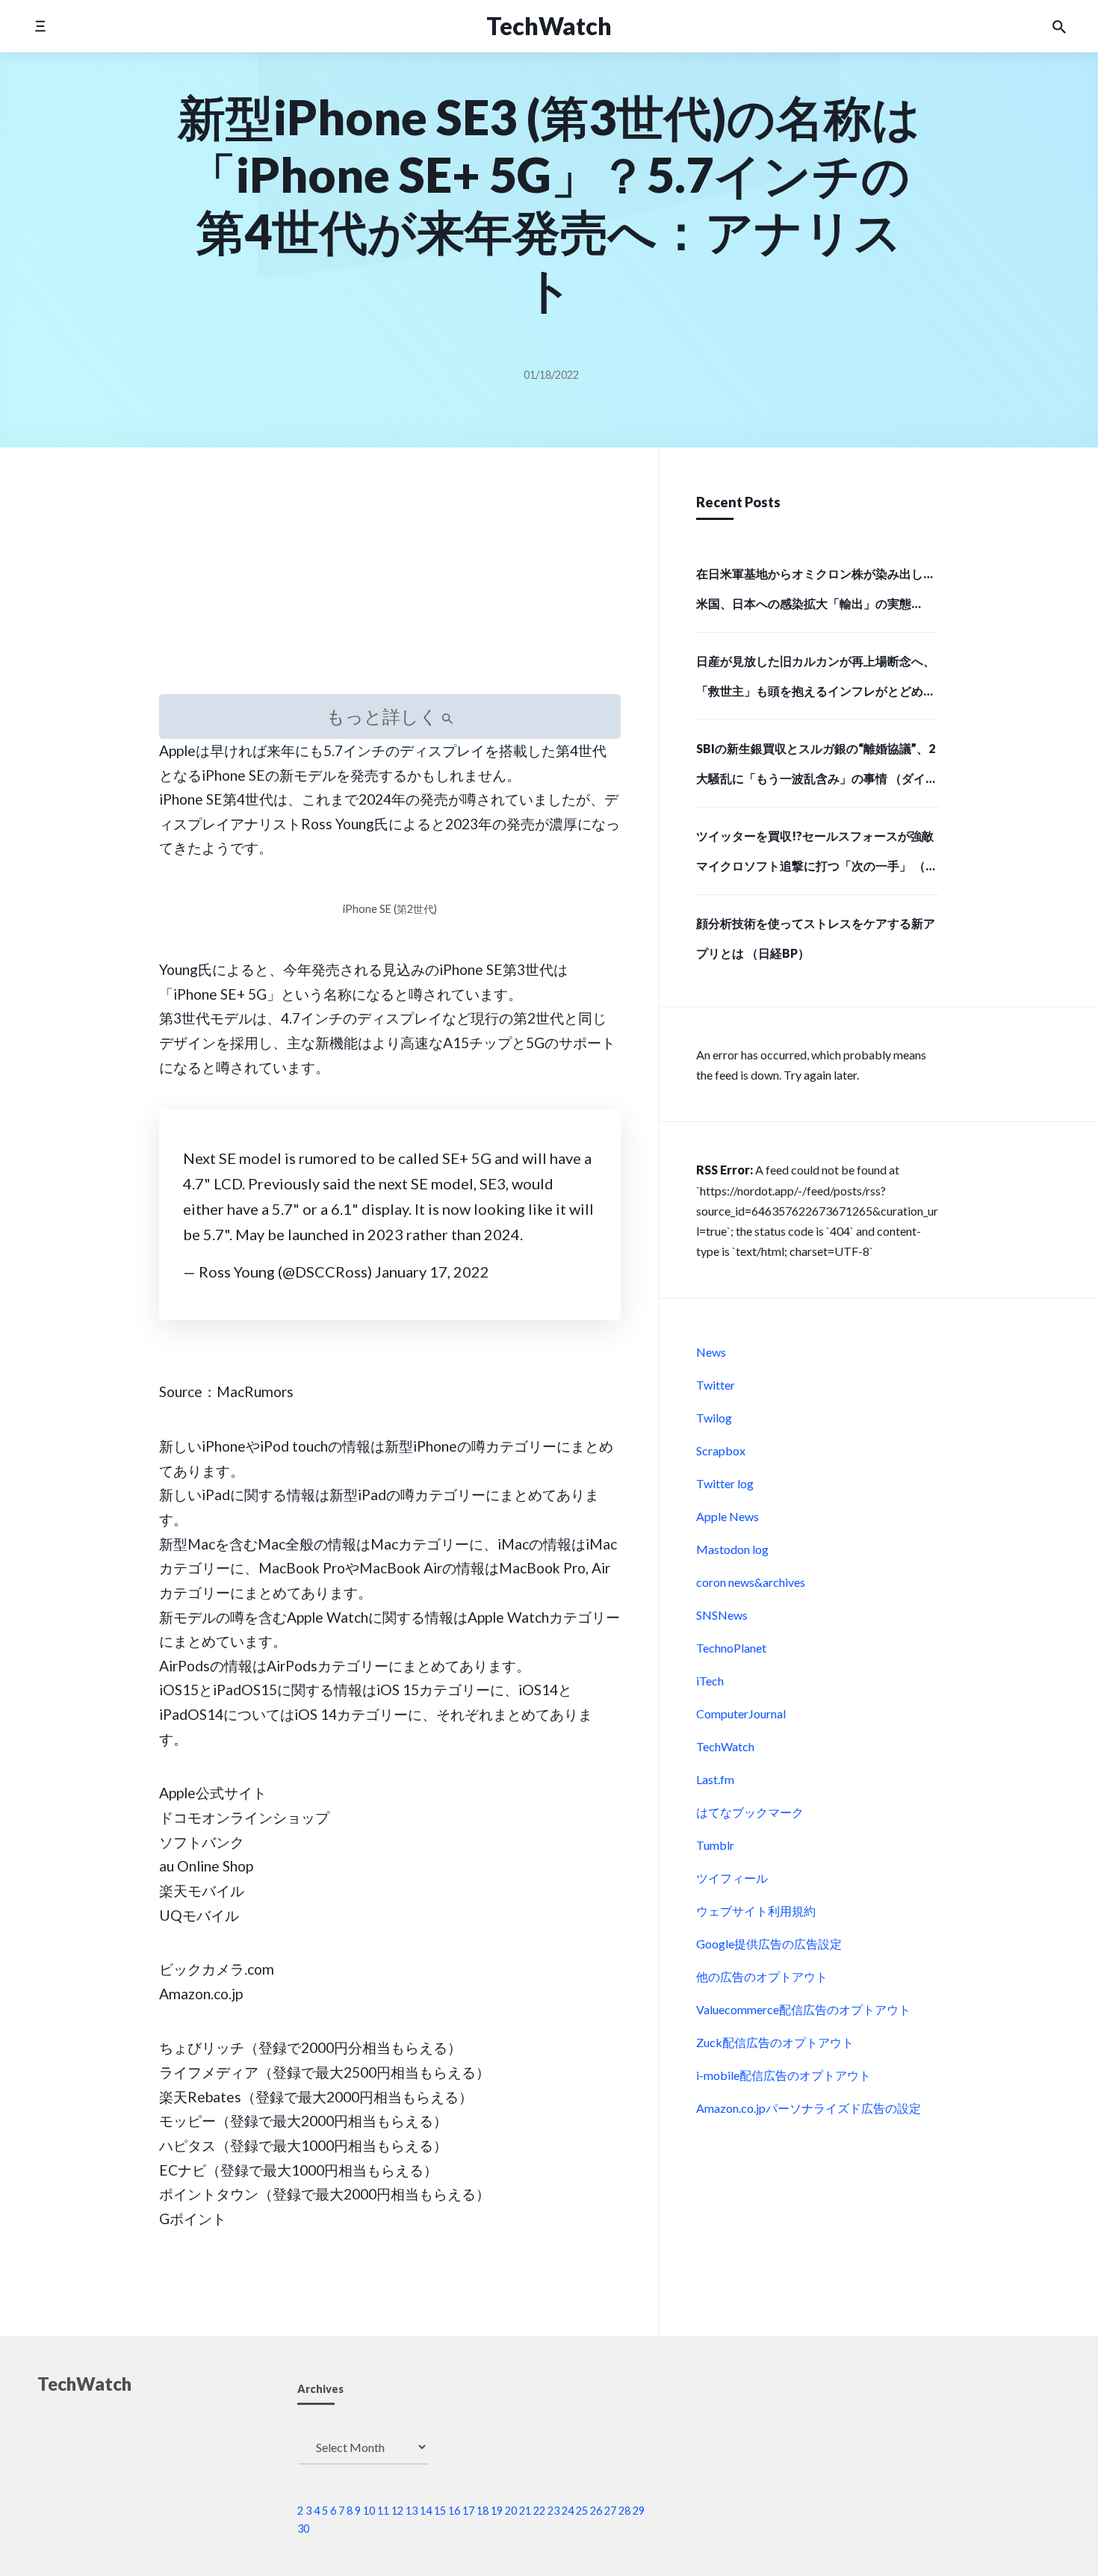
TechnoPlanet (731, 1648)
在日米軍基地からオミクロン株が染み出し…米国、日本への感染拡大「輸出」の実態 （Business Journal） (815, 593)
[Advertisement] (390, 589)
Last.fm (715, 1779)
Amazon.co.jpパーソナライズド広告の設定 (809, 2108)
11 (383, 2511)
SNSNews (722, 1615)
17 (468, 2511)
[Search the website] (1059, 26)
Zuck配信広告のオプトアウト (775, 2042)
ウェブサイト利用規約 (756, 1911)
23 (553, 2511)
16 (454, 2511)
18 (483, 2511)
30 (303, 2529)
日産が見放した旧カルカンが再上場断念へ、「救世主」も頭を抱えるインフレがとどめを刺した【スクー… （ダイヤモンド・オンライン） (816, 681)
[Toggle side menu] (40, 26)
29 (639, 2511)
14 (426, 2511)
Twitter (716, 1385)
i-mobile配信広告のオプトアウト (784, 2075)
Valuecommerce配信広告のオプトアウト (803, 2009)
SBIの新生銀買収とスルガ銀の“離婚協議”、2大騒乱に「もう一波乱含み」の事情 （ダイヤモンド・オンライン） (817, 768)
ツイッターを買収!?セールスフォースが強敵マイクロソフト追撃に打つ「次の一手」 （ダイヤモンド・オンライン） (817, 855)
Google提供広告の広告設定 (769, 1944)
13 (412, 2511)
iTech (710, 1681)
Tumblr (715, 1845)
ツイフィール (732, 1878)
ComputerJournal (741, 1713)
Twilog (714, 1418)
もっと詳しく (384, 716)
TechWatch (725, 1746)
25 (582, 2511)
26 (596, 2511)
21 (525, 2511)
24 (568, 2511)
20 (511, 2511)
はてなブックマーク (750, 1812)
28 (624, 2511)
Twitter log (725, 1483)
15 (440, 2511)
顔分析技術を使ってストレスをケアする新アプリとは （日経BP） (816, 938)
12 (397, 2511)
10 (369, 2511)
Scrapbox (721, 1450)
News (711, 1352)
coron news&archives (751, 1582)
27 (610, 2511)
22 (539, 2511)
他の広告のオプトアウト (762, 1976)
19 (497, 2511)
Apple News (728, 1516)
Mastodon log (732, 1549)
